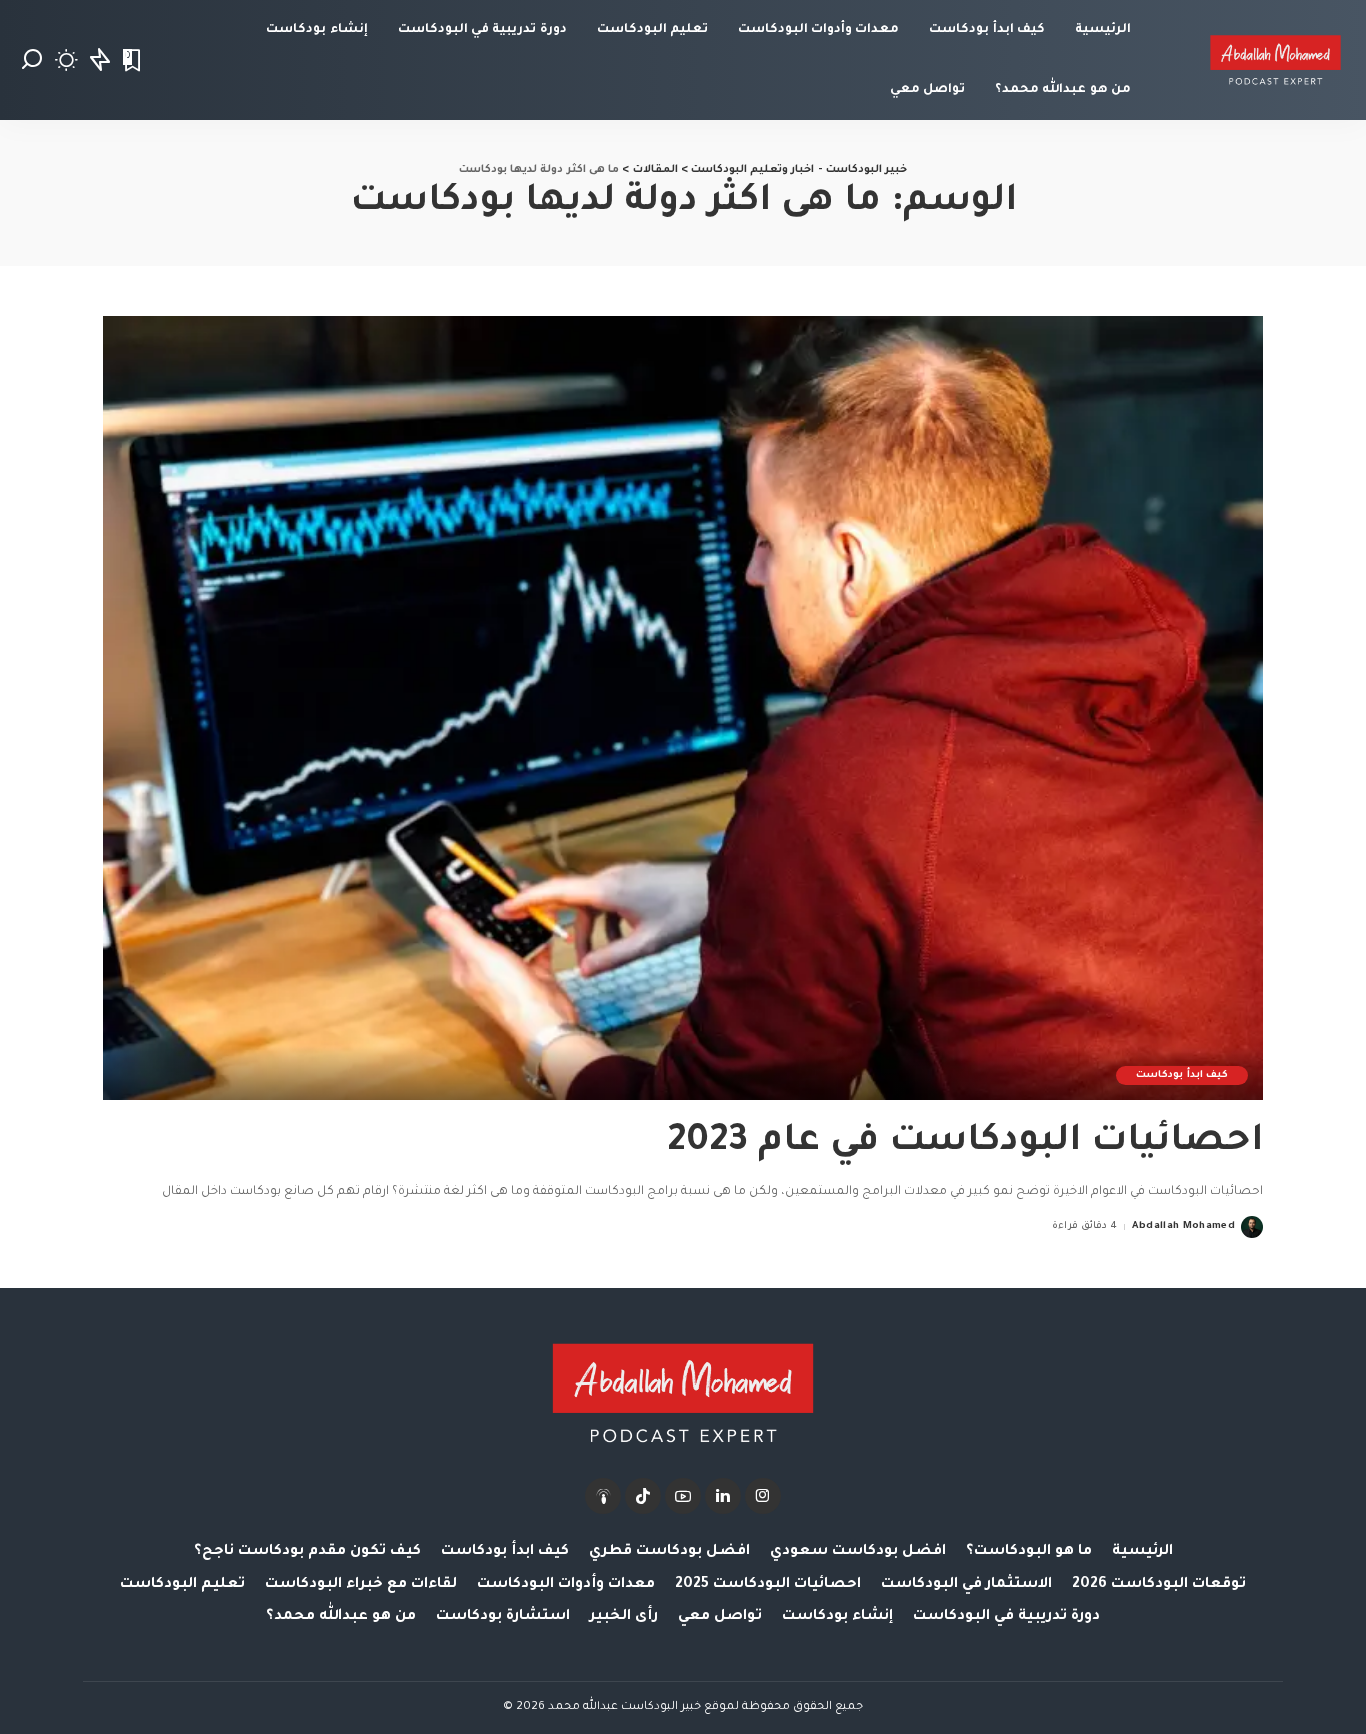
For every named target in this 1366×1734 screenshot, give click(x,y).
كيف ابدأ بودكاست (1182, 1075)
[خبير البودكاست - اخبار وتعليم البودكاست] (1275, 60)
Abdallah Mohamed (1183, 1226)
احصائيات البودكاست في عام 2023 (965, 1143)
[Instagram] (763, 1496)
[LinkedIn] (723, 1496)
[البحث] (32, 60)
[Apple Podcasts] (603, 1496)
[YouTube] (683, 1496)
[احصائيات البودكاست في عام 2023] (683, 708)
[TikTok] (643, 1496)
